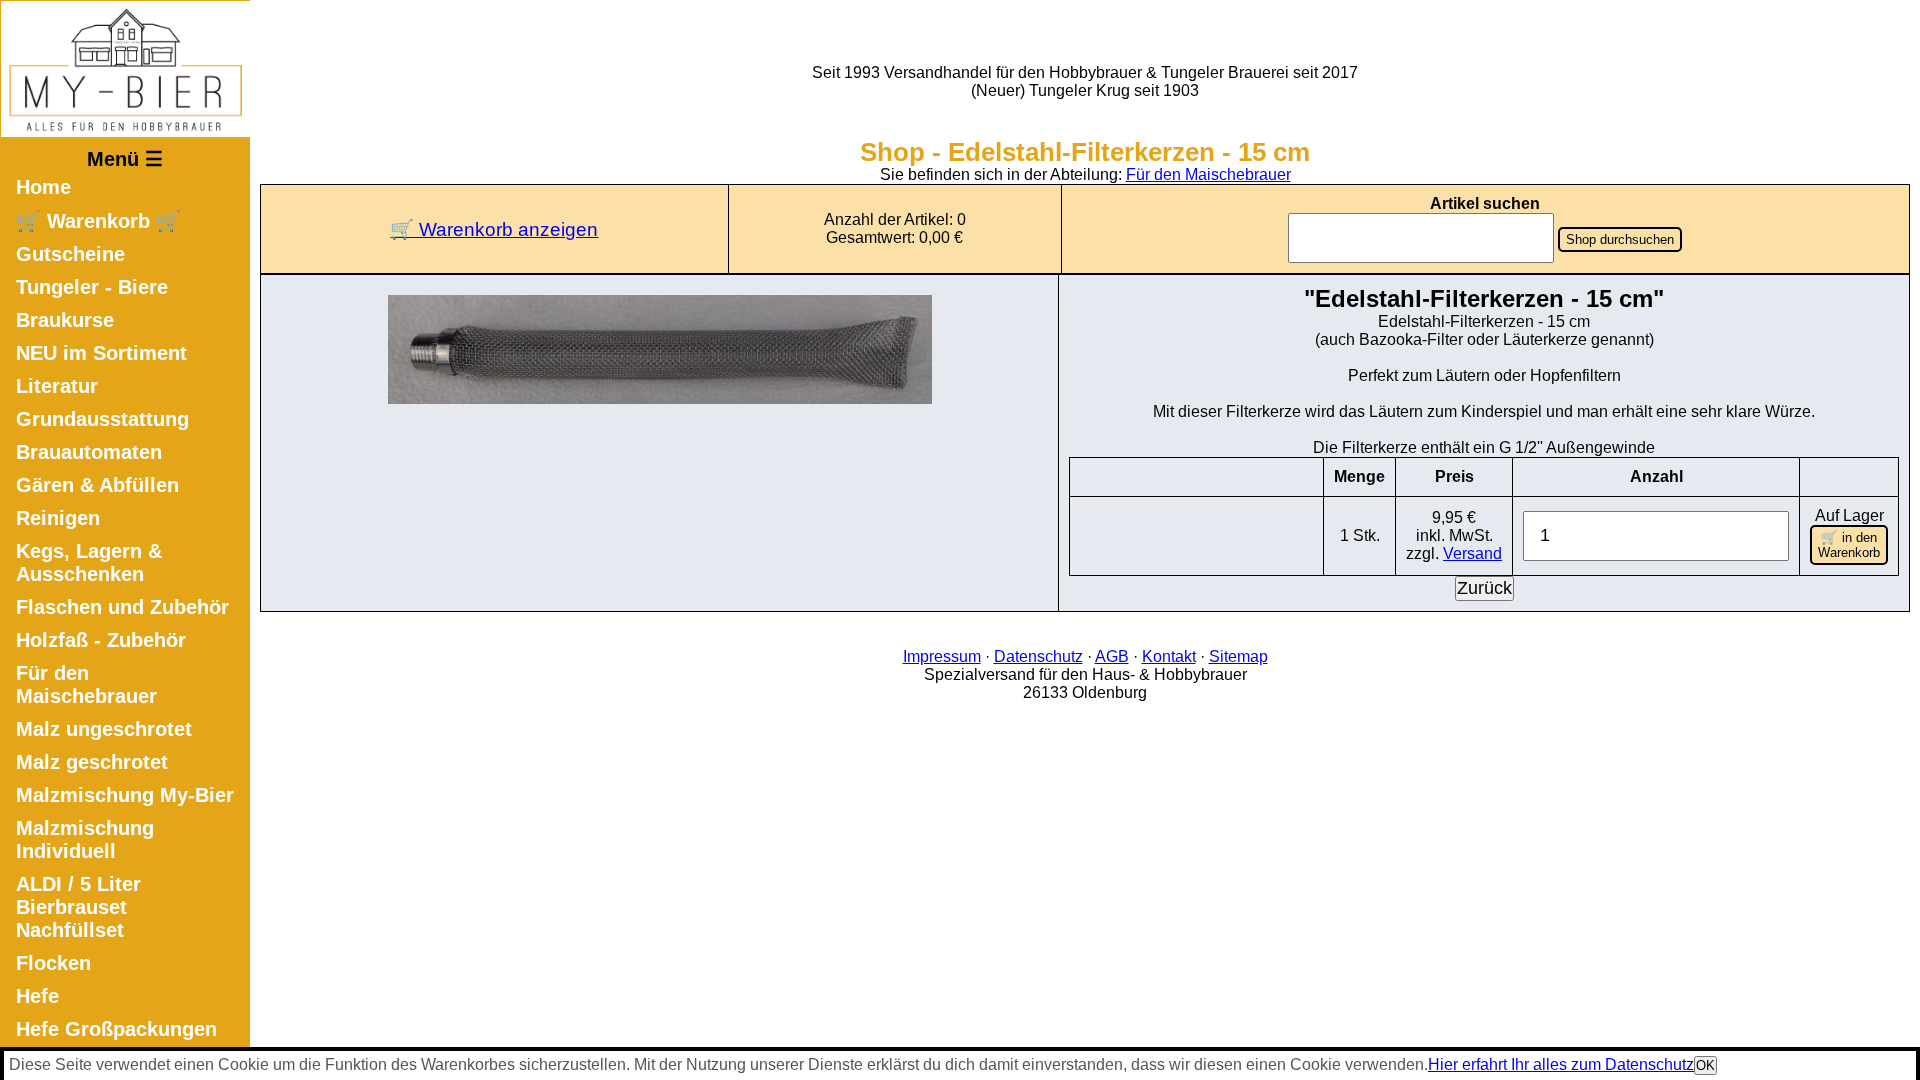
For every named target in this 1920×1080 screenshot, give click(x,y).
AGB (1112, 656)
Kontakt (1169, 656)
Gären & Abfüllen (97, 485)
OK (1705, 1065)
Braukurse (65, 320)
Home (43, 187)
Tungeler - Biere (92, 287)
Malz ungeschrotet (104, 729)
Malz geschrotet (92, 762)
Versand (1472, 553)
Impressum (942, 656)
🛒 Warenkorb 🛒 (98, 221)
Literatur (57, 386)
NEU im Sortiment (101, 353)
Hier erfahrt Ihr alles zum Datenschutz (1561, 1064)
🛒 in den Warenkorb (1849, 545)
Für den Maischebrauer (86, 684)
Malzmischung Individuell (85, 839)
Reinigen (58, 518)
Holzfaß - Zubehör (101, 640)
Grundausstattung (102, 419)
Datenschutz (1038, 656)
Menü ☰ (125, 159)
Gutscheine (70, 254)
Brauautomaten (89, 452)
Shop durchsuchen (1620, 239)
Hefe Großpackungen (116, 1029)
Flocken (53, 963)
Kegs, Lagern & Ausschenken (89, 562)
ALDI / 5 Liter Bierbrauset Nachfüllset (78, 907)
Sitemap (1238, 656)
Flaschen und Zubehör (122, 607)
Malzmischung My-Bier (125, 795)
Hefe (37, 996)
